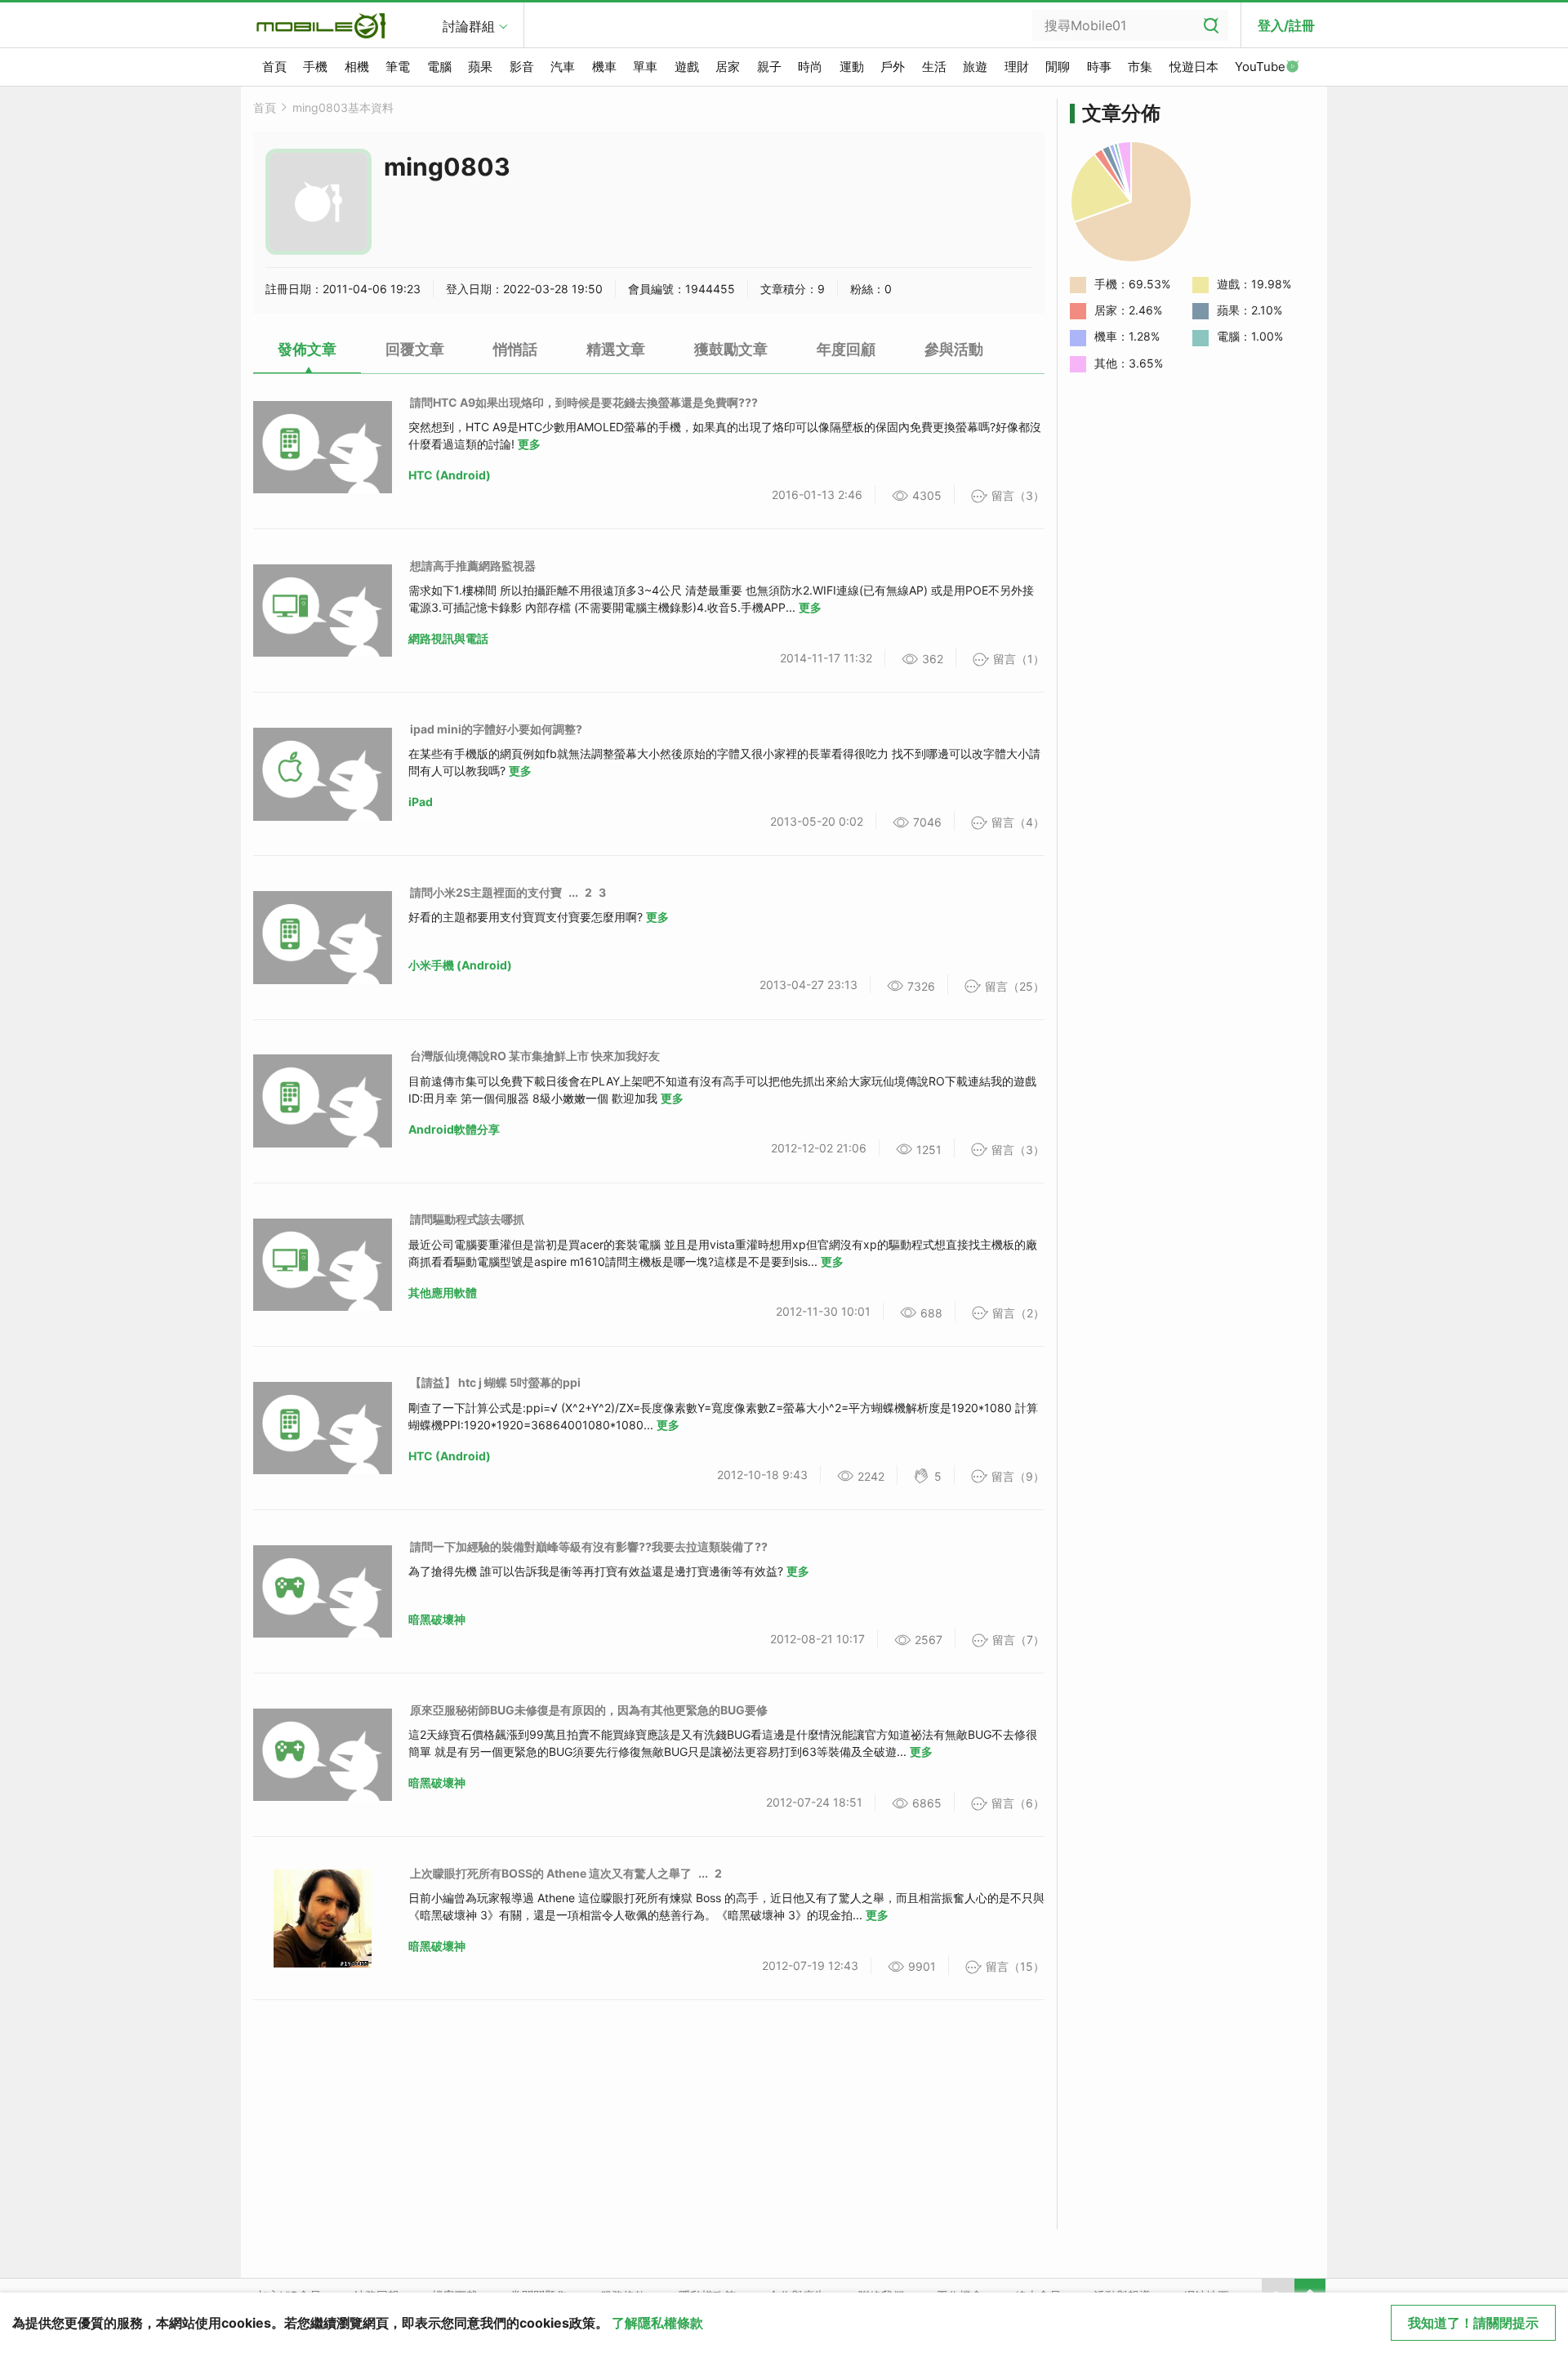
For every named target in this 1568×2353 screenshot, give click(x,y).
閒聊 (1058, 67)
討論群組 (469, 26)
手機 (315, 67)
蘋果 (480, 67)
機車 (604, 67)
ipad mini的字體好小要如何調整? (496, 729)
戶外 (893, 67)
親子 (769, 67)
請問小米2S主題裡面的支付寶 (486, 892)
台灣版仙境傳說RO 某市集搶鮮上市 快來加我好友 (535, 1056)
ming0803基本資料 (343, 107)
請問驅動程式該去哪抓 (467, 1219)
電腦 (439, 67)
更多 (529, 444)
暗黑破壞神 (437, 1619)
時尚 (810, 67)
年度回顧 (846, 349)
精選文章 (616, 349)
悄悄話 (515, 349)
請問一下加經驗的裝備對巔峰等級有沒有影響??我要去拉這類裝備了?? (589, 1546)
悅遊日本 (1194, 67)
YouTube (1260, 67)
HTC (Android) (450, 475)
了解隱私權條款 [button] (657, 2323)
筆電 (398, 67)
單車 (645, 67)
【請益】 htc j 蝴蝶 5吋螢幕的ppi (495, 1382)
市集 (1140, 67)
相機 (357, 67)
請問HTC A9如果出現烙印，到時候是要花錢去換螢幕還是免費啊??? (584, 402)
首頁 (274, 67)
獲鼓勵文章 (731, 349)
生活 (934, 67)
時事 (1099, 67)
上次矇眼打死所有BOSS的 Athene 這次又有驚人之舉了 (551, 1873)
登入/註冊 (1286, 25)
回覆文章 (415, 349)
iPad (421, 802)
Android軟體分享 (454, 1129)
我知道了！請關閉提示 (1473, 2323)
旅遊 (975, 67)
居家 (728, 67)
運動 (852, 67)
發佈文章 (307, 349)
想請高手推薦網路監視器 (473, 566)
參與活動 (954, 349)
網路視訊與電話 (448, 638)
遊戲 (687, 67)
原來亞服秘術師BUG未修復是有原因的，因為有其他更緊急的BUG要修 (589, 1710)
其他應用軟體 (443, 1292)
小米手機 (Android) (460, 965)
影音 (522, 67)
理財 (1017, 67)
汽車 (563, 67)
